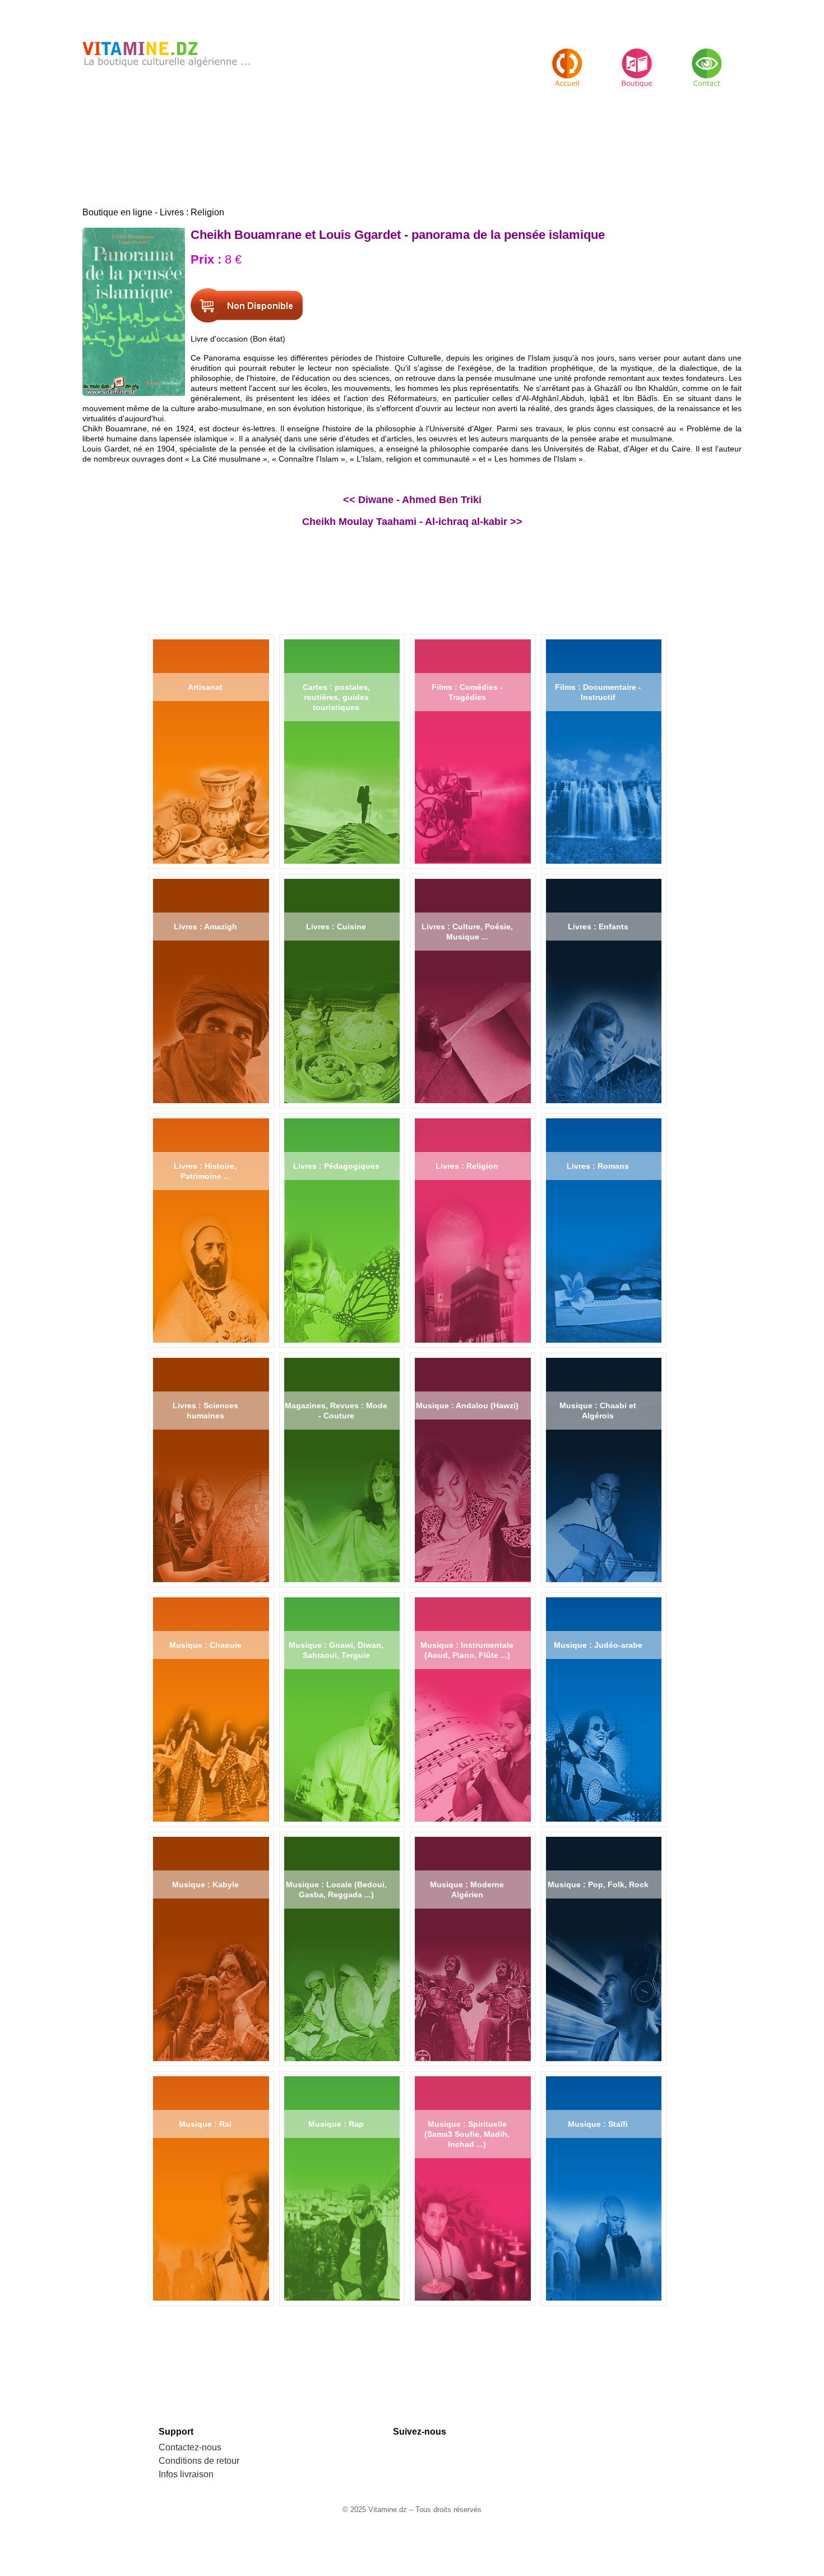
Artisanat (205, 687)
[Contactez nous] (707, 58)
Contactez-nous (190, 2447)
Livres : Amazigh (205, 927)
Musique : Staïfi (598, 2124)
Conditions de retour (199, 2461)
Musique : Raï (205, 2124)
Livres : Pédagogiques (336, 1166)
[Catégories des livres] (637, 58)
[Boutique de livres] (567, 58)
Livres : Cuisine (336, 927)
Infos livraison (186, 2474)
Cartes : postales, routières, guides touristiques (336, 697)
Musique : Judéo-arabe (598, 1645)
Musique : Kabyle (205, 1884)
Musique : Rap (336, 2124)
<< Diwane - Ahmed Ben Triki (412, 500)
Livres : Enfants (598, 927)
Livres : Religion (467, 1166)
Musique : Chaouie (205, 1645)
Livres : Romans (598, 1166)
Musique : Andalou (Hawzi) (467, 1405)
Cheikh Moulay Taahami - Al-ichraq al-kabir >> (412, 522)
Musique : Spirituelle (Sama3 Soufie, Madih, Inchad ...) (467, 2134)
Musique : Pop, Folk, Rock (598, 1884)
